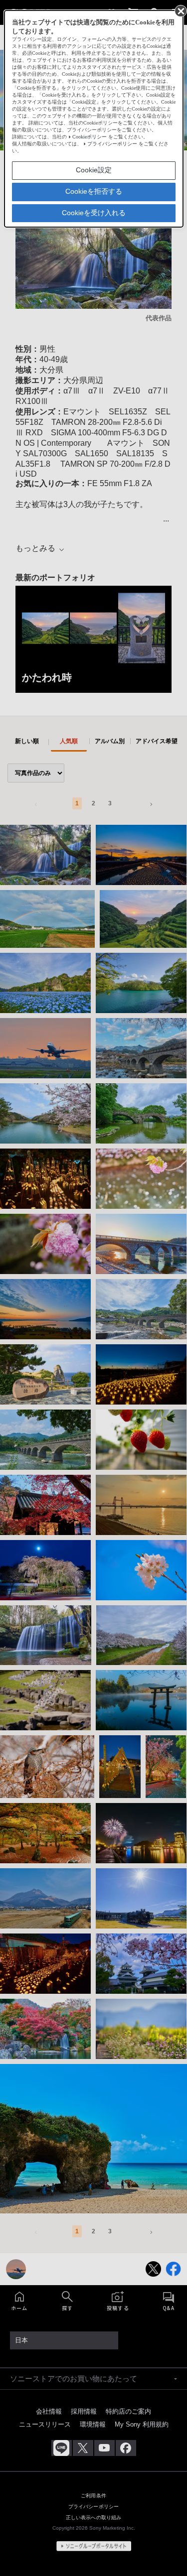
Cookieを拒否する (94, 191)
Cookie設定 (94, 170)
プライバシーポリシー (112, 144)
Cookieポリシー (90, 137)
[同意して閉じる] (180, 10)
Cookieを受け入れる (94, 213)
